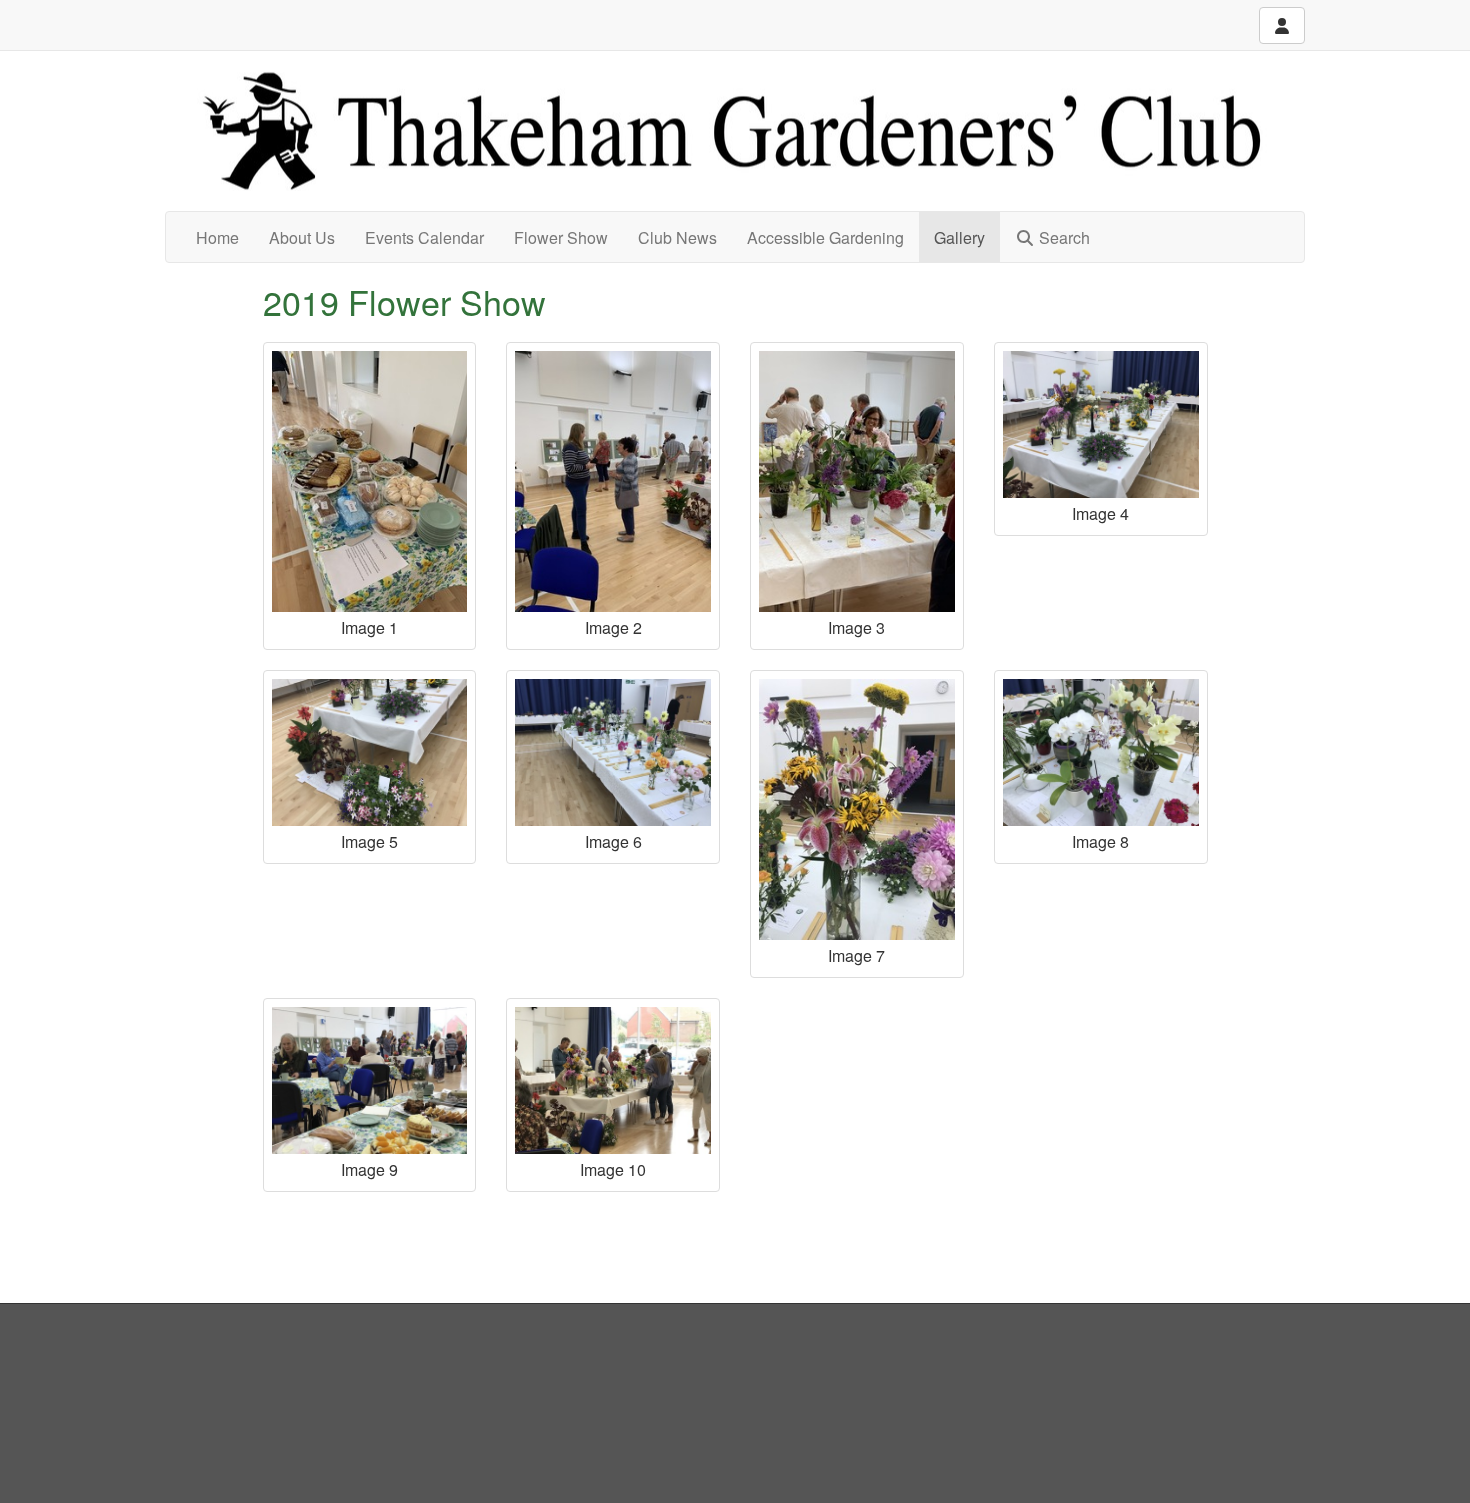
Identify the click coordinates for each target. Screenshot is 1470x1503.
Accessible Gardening (825, 237)
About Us (302, 237)
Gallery (959, 237)
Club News (677, 237)
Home (217, 237)
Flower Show (561, 237)
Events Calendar (424, 237)
